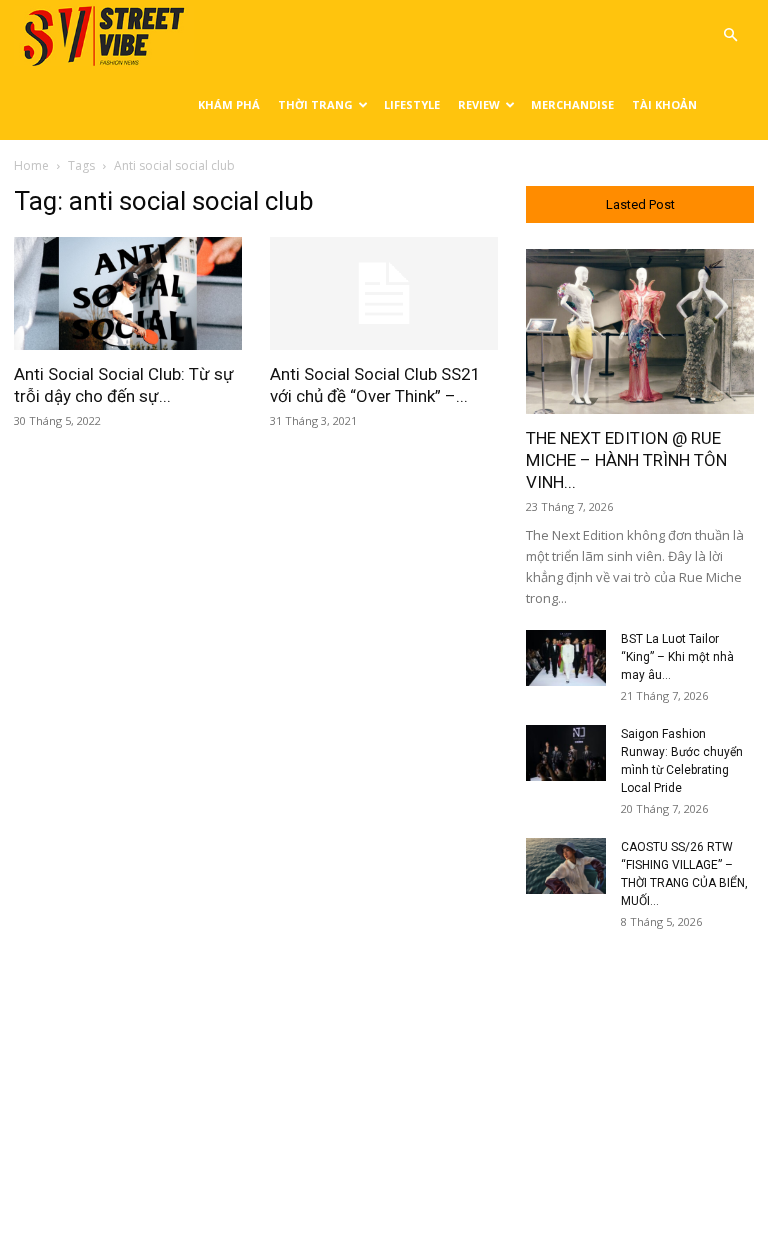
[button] (730, 35)
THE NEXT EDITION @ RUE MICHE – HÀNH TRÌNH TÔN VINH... (626, 460)
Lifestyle (412, 104)
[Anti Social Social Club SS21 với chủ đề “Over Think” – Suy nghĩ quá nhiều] (384, 293)
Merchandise (572, 104)
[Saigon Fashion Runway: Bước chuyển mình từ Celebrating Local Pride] (566, 753)
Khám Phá (229, 104)
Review (479, 104)
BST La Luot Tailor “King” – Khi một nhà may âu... (677, 657)
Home (31, 165)
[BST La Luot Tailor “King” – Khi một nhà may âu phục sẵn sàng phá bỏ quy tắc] (566, 658)
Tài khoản (664, 104)
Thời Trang (315, 104)
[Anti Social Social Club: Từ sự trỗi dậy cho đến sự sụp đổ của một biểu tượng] (128, 293)
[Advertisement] (640, 1073)
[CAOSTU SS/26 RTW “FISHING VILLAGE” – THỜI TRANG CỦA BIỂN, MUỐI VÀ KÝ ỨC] (566, 866)
